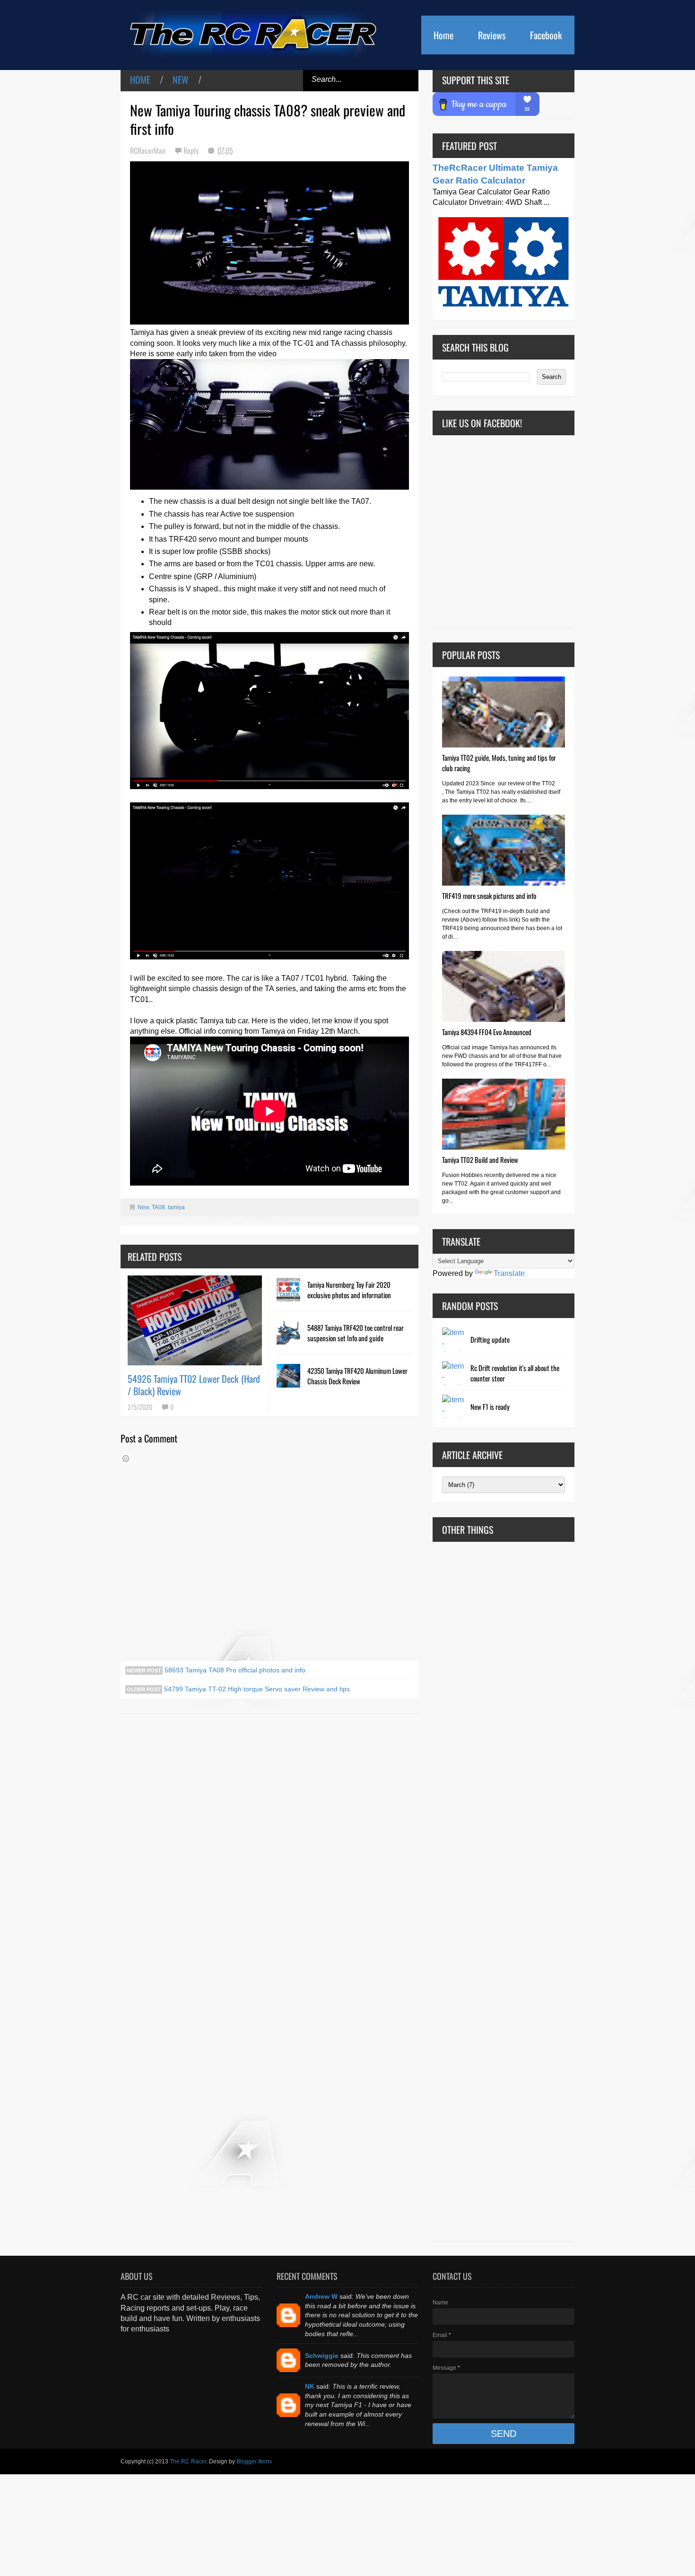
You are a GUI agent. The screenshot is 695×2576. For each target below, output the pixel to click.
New (181, 79)
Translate (509, 1273)
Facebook (546, 35)
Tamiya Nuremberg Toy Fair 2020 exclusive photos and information (349, 1290)
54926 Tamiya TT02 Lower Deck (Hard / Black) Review (194, 1385)
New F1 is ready (490, 1407)
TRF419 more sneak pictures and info (489, 896)
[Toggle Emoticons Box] (126, 1459)
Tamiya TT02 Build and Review (480, 1160)
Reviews (492, 35)
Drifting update (490, 1339)
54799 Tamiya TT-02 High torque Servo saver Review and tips (256, 1689)
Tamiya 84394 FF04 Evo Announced (487, 1032)
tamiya (176, 1207)
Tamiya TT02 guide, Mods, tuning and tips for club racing (499, 763)
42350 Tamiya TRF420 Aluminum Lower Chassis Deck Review (357, 1376)
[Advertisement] (504, 1891)
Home (443, 35)
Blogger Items (254, 2462)
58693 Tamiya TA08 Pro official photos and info (234, 1670)
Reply (192, 150)
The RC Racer (188, 2462)
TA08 (158, 1207)
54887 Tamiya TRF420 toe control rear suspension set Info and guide (356, 1333)
